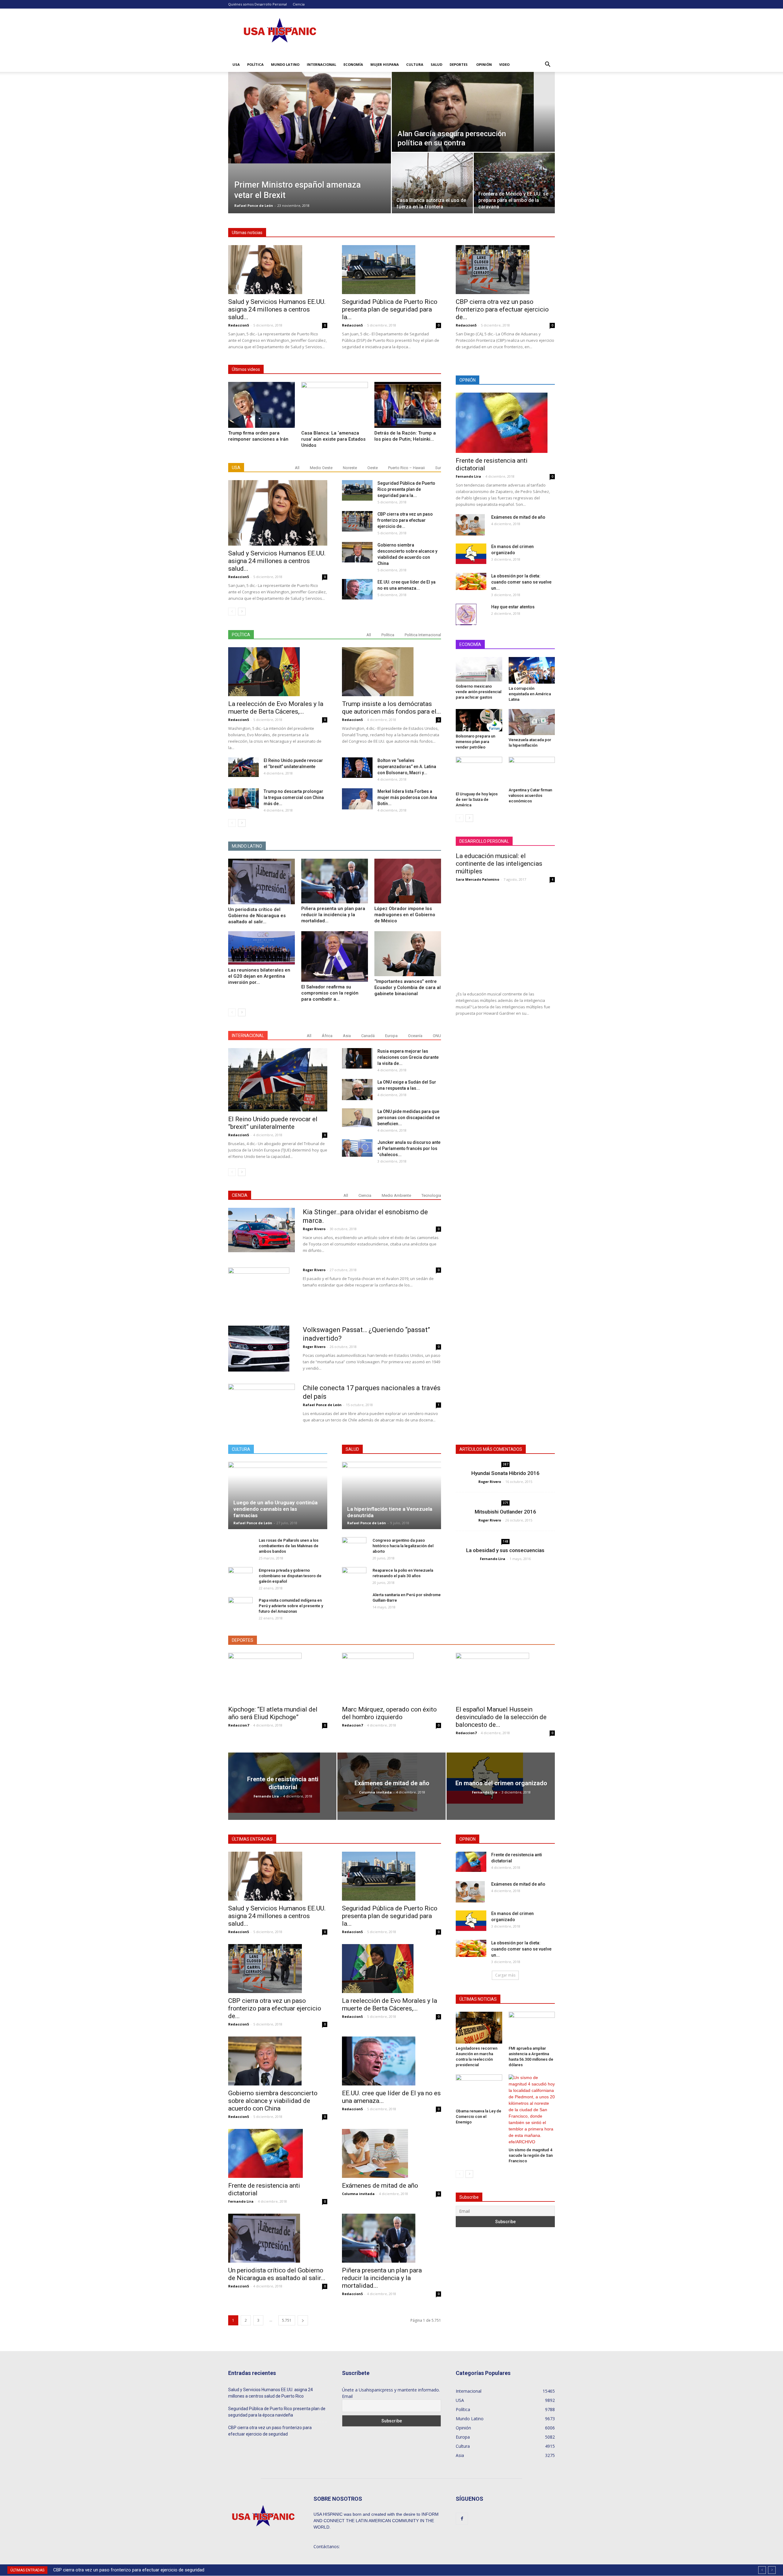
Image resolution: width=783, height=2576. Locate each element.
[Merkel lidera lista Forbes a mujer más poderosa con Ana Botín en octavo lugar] (357, 799)
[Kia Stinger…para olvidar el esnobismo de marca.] (262, 1230)
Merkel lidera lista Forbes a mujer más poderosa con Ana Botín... (407, 797)
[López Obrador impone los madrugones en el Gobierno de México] (408, 881)
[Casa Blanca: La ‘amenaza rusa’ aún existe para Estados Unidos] (335, 405)
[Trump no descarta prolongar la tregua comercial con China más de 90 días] (243, 799)
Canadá (368, 1036)
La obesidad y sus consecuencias (505, 1550)
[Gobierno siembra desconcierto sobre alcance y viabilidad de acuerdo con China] (357, 552)
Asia (347, 1036)
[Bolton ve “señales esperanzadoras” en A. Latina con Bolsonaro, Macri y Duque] (357, 768)
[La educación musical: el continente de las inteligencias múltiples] (505, 937)
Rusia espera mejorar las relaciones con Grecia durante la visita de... (408, 1057)
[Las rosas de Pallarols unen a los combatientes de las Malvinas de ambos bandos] (240, 1549)
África (327, 1036)
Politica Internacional (423, 635)
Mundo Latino (285, 64)
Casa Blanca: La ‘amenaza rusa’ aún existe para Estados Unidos (333, 439)
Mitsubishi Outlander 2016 (505, 1512)
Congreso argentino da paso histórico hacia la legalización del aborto (403, 1546)
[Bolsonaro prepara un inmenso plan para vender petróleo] (479, 720)
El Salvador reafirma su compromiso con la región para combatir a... (330, 993)
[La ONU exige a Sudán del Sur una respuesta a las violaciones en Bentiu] (357, 1090)
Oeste (373, 468)
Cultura (415, 64)
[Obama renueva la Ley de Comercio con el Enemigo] (479, 2090)
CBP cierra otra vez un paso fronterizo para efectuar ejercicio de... (502, 309)
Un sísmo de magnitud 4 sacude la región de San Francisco (531, 2155)
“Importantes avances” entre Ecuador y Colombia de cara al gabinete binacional (408, 987)
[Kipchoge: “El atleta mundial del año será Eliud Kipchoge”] (278, 1677)
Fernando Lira (468, 476)
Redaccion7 (239, 1725)
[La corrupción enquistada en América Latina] (532, 670)
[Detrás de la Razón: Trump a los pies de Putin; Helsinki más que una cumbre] (408, 405)
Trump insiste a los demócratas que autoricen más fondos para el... (391, 708)
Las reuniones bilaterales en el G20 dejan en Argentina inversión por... (259, 976)
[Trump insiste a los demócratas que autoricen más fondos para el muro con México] (391, 672)
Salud (436, 64)
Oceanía (415, 1036)
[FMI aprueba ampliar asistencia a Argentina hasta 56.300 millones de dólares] (532, 2028)
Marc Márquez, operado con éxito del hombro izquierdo (389, 1713)
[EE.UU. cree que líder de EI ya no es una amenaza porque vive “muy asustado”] (357, 589)
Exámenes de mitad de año (518, 517)
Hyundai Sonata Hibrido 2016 (505, 1473)
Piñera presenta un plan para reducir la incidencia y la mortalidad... (333, 915)
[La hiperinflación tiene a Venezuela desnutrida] (391, 1495)
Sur (438, 468)
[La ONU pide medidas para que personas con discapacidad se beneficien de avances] (357, 1118)
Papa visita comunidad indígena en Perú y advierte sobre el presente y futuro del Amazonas (291, 1606)
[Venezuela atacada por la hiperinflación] (532, 722)
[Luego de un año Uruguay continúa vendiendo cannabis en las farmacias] (278, 1495)
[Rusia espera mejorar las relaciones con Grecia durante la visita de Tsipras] (357, 1058)
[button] (547, 65)
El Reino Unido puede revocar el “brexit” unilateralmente (273, 1123)
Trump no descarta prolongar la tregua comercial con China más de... (294, 797)
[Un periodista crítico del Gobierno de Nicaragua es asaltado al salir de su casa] (262, 881)
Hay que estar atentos (513, 607)
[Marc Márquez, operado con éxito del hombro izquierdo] (391, 1677)
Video (504, 64)
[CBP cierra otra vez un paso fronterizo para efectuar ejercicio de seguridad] (505, 270)
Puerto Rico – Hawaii (406, 468)
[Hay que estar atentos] (466, 614)
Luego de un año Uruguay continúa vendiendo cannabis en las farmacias (275, 1509)
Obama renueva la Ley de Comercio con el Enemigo (479, 2117)
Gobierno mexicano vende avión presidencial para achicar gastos (479, 692)
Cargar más (505, 1975)
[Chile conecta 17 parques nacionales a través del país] (262, 1403)
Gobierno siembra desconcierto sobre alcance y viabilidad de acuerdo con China (140, 2570)
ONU (437, 1036)
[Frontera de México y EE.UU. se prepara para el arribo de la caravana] (514, 180)
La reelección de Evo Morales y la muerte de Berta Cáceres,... (276, 708)
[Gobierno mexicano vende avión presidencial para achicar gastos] (479, 669)
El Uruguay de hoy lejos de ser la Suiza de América (477, 799)
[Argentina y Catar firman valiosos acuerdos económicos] (532, 771)
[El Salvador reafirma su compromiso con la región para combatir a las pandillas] (335, 956)
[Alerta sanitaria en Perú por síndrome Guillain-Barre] (354, 1604)
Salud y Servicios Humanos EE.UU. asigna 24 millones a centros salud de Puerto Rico (271, 2393)
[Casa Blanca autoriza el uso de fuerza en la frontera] (432, 180)
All (297, 468)
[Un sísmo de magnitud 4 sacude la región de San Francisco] (532, 2110)
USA (236, 64)
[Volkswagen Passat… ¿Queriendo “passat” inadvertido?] (259, 1349)
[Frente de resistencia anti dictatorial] (505, 423)
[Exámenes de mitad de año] (470, 525)
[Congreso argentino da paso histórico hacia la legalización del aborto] (354, 1546)
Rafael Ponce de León (254, 205)
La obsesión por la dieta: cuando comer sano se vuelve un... (521, 582)
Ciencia (299, 4)
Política (255, 64)
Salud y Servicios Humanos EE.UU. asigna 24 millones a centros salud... (277, 309)
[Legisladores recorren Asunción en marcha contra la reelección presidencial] (479, 2028)
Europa (391, 1036)
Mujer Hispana (385, 64)
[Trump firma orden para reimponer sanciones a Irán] (262, 405)
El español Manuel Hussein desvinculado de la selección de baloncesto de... (501, 1717)
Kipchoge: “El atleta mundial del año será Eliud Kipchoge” (273, 1713)
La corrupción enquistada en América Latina (530, 694)
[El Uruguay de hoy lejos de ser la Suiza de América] (479, 773)
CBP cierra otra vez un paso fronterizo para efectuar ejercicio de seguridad (270, 2431)
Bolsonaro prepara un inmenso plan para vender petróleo (475, 742)
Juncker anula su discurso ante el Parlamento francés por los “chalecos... (409, 1148)
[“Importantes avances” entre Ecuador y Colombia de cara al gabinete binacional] (408, 954)
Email (347, 2396)
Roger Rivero (314, 1229)
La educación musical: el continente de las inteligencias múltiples (499, 864)
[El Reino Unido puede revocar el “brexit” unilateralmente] (243, 767)
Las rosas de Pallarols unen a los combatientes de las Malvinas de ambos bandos (289, 1546)
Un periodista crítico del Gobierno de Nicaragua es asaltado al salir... (257, 916)
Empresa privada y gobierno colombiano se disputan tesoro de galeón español (290, 1576)
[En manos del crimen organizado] (471, 554)
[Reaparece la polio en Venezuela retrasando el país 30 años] (354, 1576)
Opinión (484, 64)
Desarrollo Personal (271, 4)
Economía (353, 64)
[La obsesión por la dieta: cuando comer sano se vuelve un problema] (471, 581)
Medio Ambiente (396, 1195)
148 (506, 1541)
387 (506, 1464)
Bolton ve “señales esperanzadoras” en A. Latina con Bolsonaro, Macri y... (407, 767)
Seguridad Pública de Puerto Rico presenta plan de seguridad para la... (390, 309)
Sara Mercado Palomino (477, 879)
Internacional (321, 64)
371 (506, 1503)
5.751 (287, 2320)
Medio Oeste (321, 468)
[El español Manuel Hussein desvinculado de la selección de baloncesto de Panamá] (505, 1677)
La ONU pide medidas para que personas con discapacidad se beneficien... (409, 1118)
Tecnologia (431, 1195)
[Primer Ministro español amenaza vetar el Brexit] (310, 118)
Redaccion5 (239, 325)
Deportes (459, 64)
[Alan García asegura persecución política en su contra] (473, 112)
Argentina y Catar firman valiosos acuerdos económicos (530, 795)
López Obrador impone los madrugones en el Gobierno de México (405, 915)
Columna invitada (375, 1792)
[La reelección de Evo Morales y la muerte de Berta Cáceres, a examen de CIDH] (278, 672)
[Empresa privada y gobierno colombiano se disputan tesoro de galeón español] (240, 1576)
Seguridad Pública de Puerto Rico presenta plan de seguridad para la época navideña (277, 2412)
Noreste (350, 468)
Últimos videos (246, 369)
